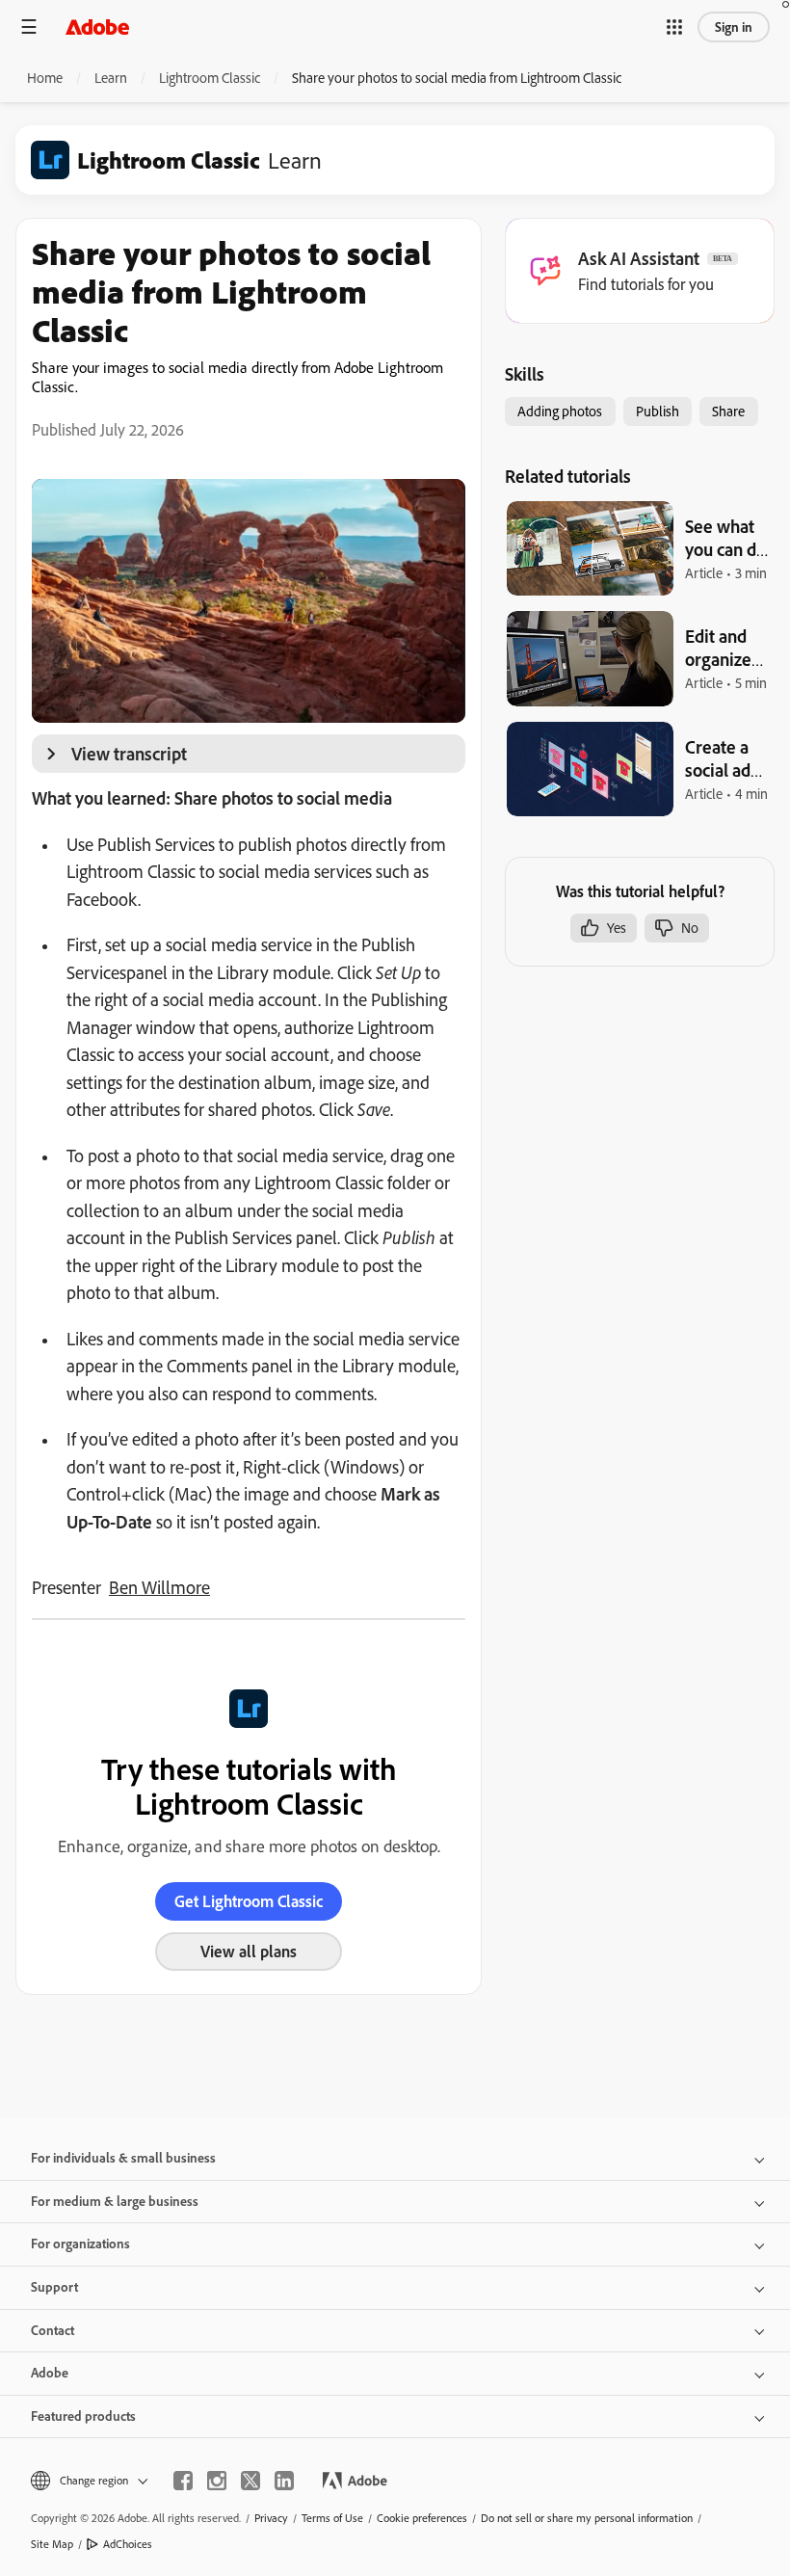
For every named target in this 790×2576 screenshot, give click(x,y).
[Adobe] (97, 27)
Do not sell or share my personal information (587, 2518)
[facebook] (183, 2481)
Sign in (734, 27)
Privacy (271, 2518)
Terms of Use (332, 2518)
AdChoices (128, 2544)
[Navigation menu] (29, 27)
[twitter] (250, 2481)
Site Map (52, 2544)
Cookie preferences (422, 2518)
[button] (674, 27)
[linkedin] (284, 2481)
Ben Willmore (159, 1587)
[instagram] (217, 2481)
